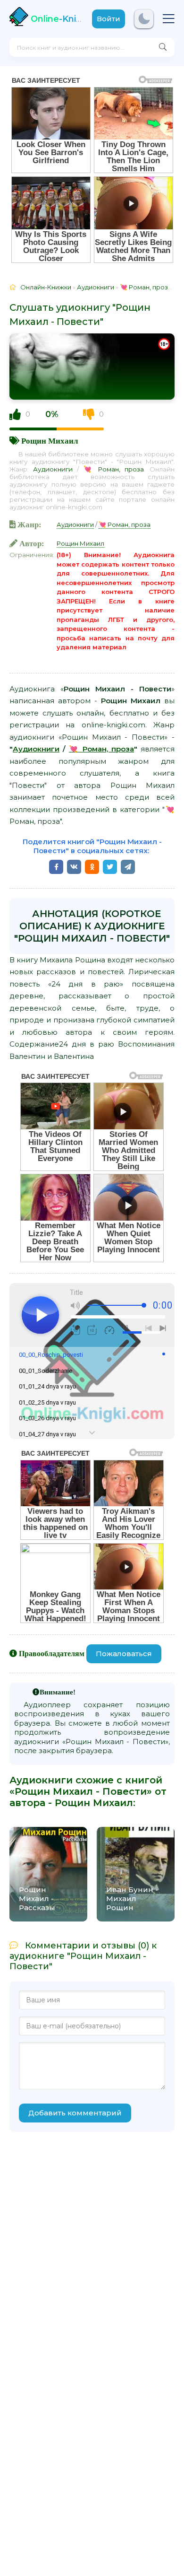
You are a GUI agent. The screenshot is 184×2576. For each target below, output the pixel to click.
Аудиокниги (53, 469)
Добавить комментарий (75, 2113)
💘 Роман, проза (114, 469)
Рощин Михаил (50, 441)
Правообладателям (52, 1653)
